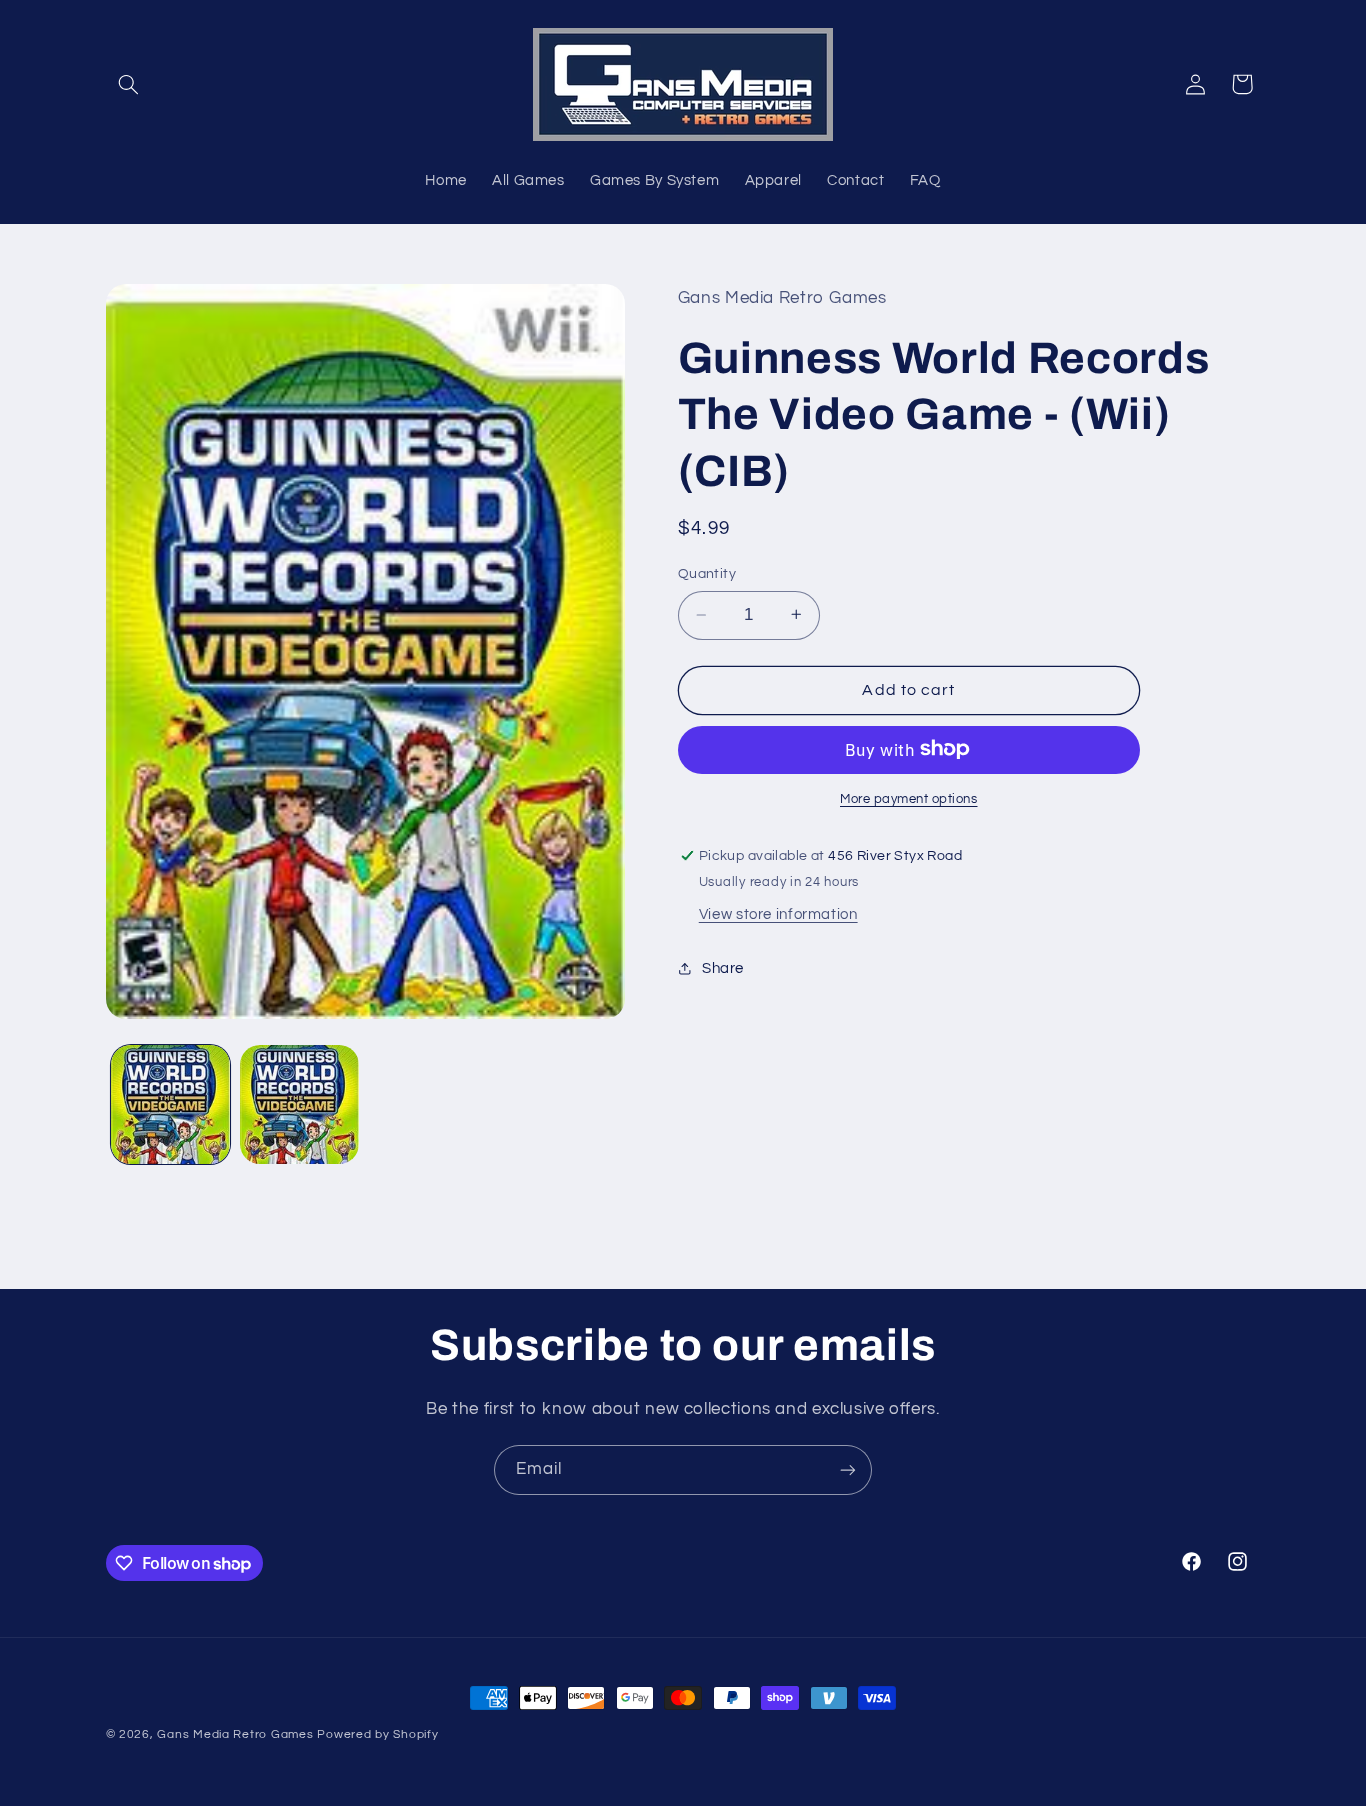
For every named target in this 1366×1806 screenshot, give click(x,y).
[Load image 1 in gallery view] (170, 1104)
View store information (778, 913)
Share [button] (723, 968)
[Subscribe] (848, 1469)
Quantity (707, 574)
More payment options (909, 798)
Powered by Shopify (377, 1734)
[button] (129, 84)
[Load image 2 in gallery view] (299, 1104)
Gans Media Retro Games (235, 1734)
